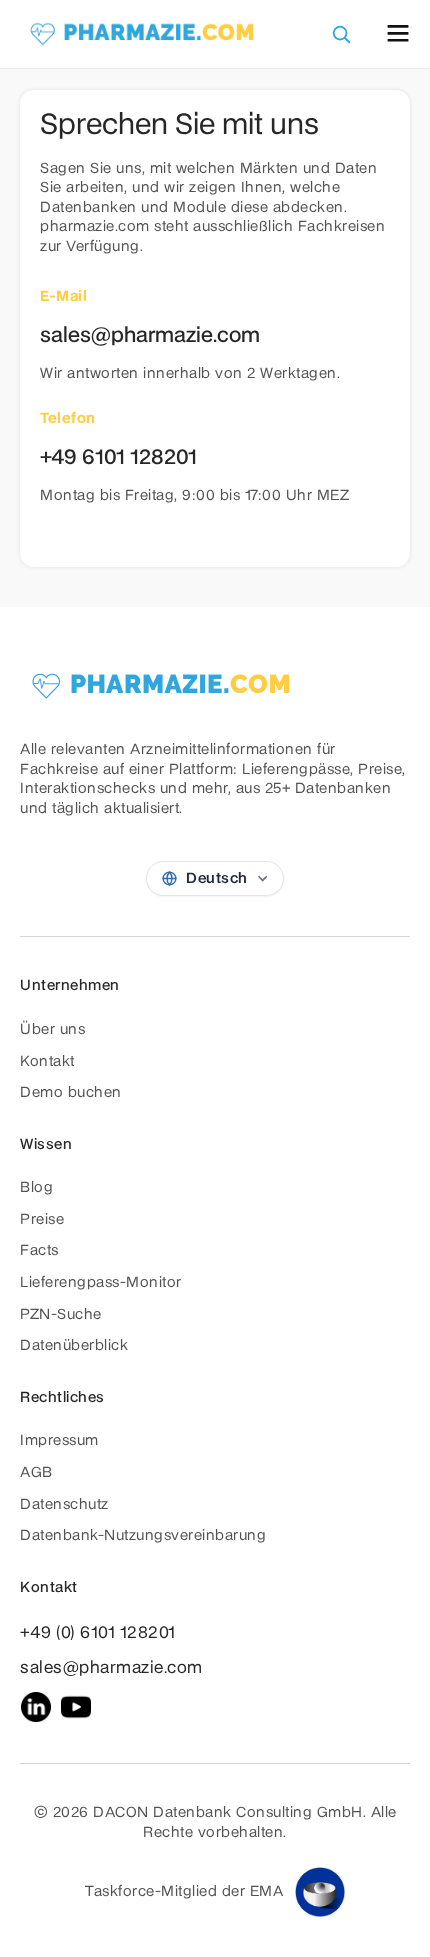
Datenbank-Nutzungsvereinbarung (143, 1536)
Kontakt (47, 1062)
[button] (397, 33)
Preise (42, 1220)
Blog (36, 1188)
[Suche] (341, 34)
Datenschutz (64, 1505)
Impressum (59, 1441)
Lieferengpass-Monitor (101, 1283)
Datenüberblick (74, 1346)
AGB (36, 1473)
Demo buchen (71, 1093)
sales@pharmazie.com (111, 1668)
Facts (39, 1251)
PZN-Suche (61, 1315)
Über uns (52, 1030)
